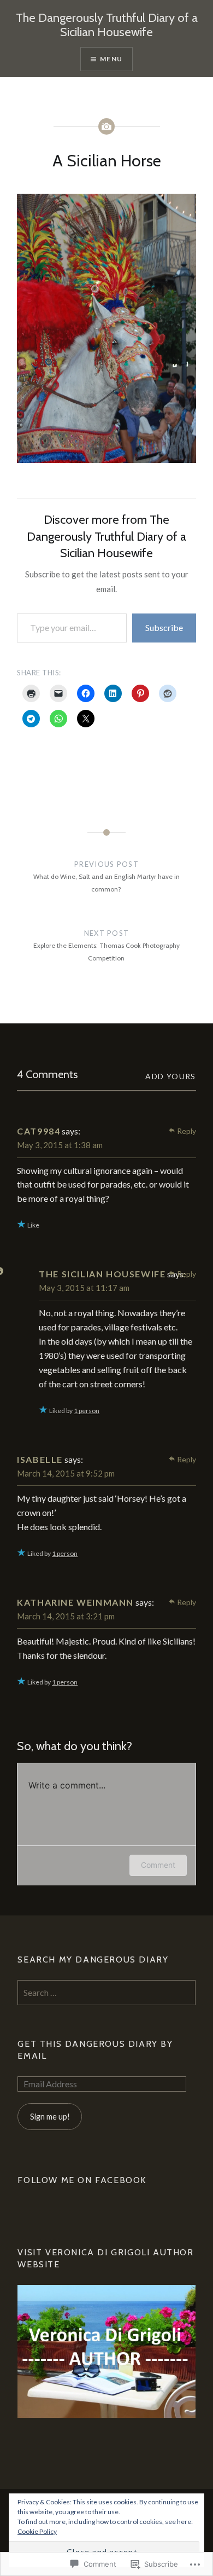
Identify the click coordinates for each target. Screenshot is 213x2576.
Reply (187, 1131)
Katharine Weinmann (75, 1602)
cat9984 (39, 1131)
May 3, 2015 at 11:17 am (84, 1288)
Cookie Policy (37, 2531)
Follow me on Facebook (82, 2180)
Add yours (171, 1076)
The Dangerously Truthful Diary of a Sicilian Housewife (107, 25)
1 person (87, 1411)
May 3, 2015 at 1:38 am (60, 1145)
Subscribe (164, 627)
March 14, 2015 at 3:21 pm (66, 1616)
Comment (158, 1865)
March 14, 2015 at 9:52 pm (66, 1473)
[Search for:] (106, 1993)
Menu (111, 59)
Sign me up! (50, 2117)
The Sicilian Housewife (102, 1274)
